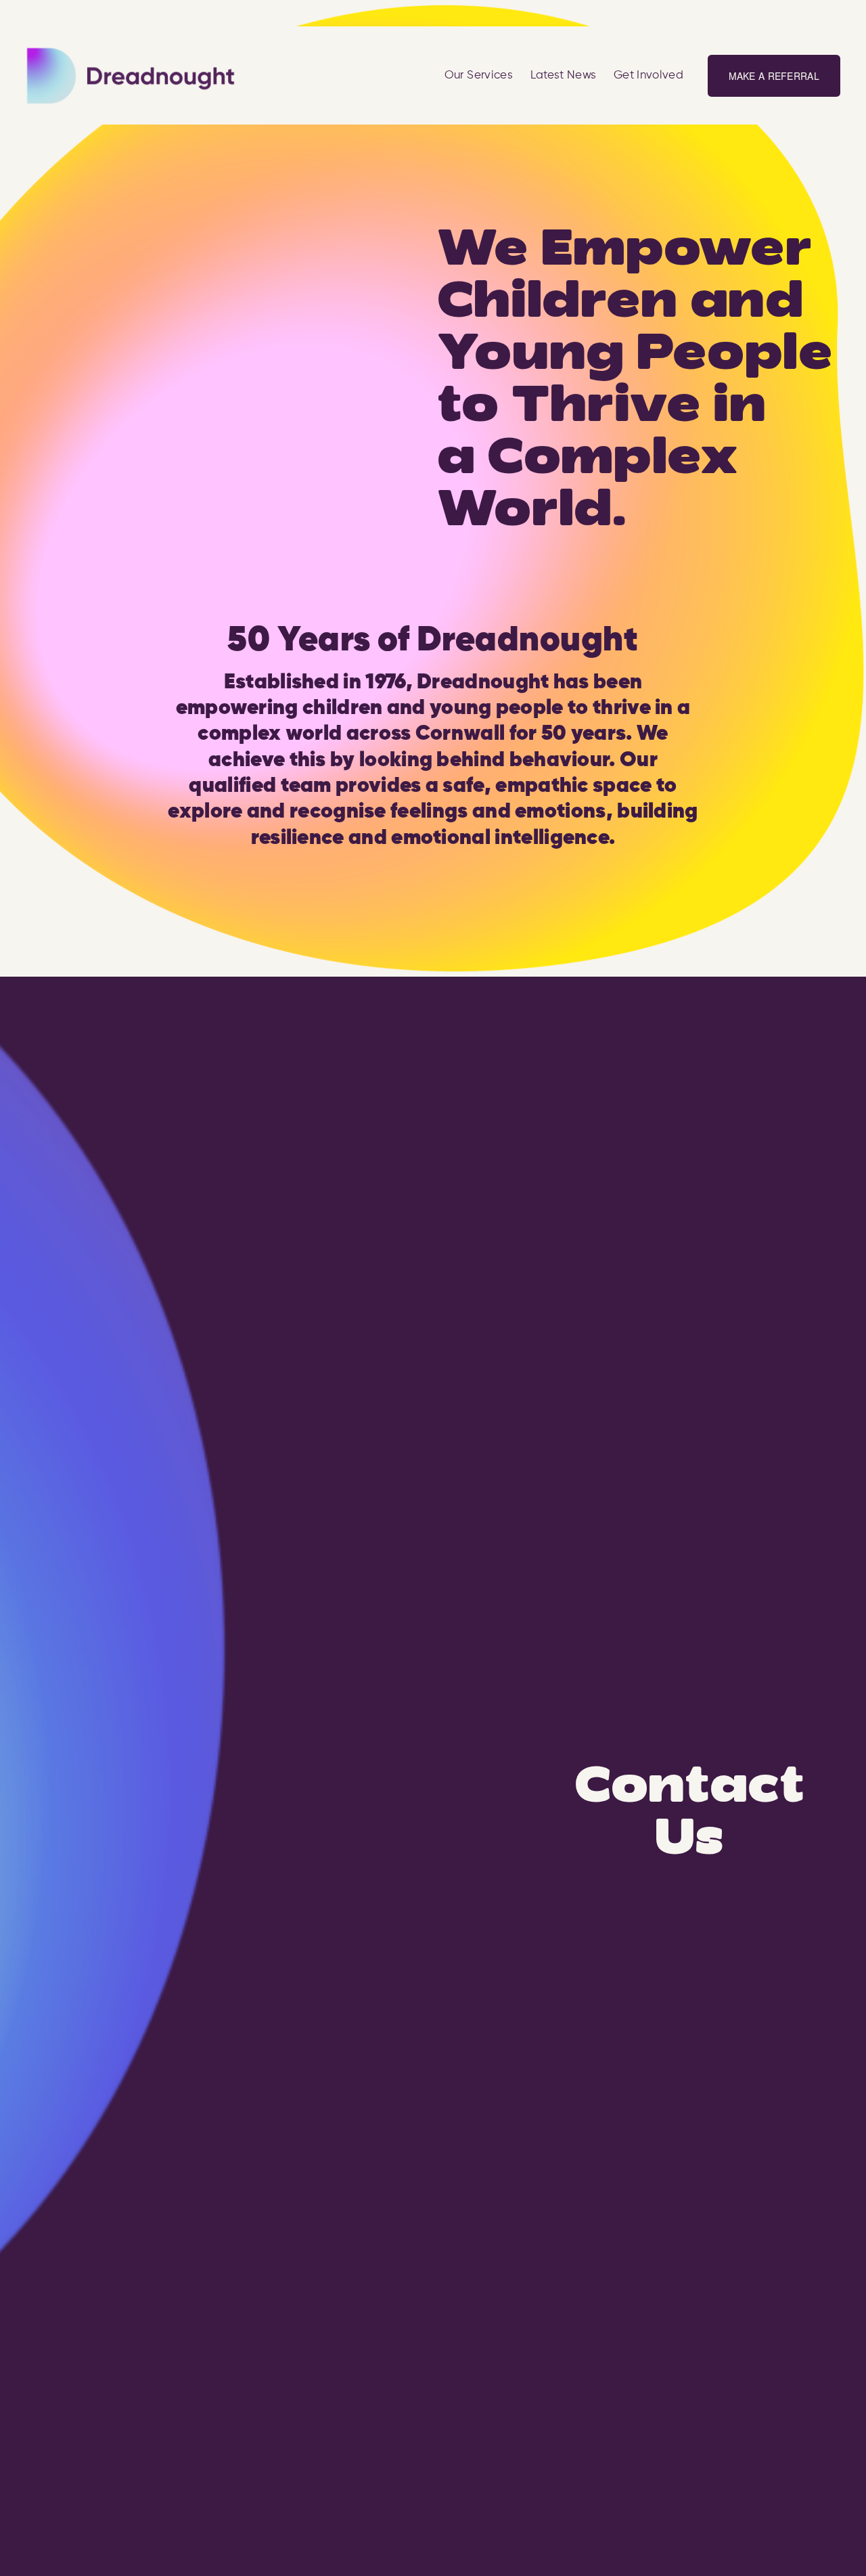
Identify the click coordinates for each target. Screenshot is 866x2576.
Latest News (564, 75)
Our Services (479, 75)
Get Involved (648, 75)
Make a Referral (774, 76)
